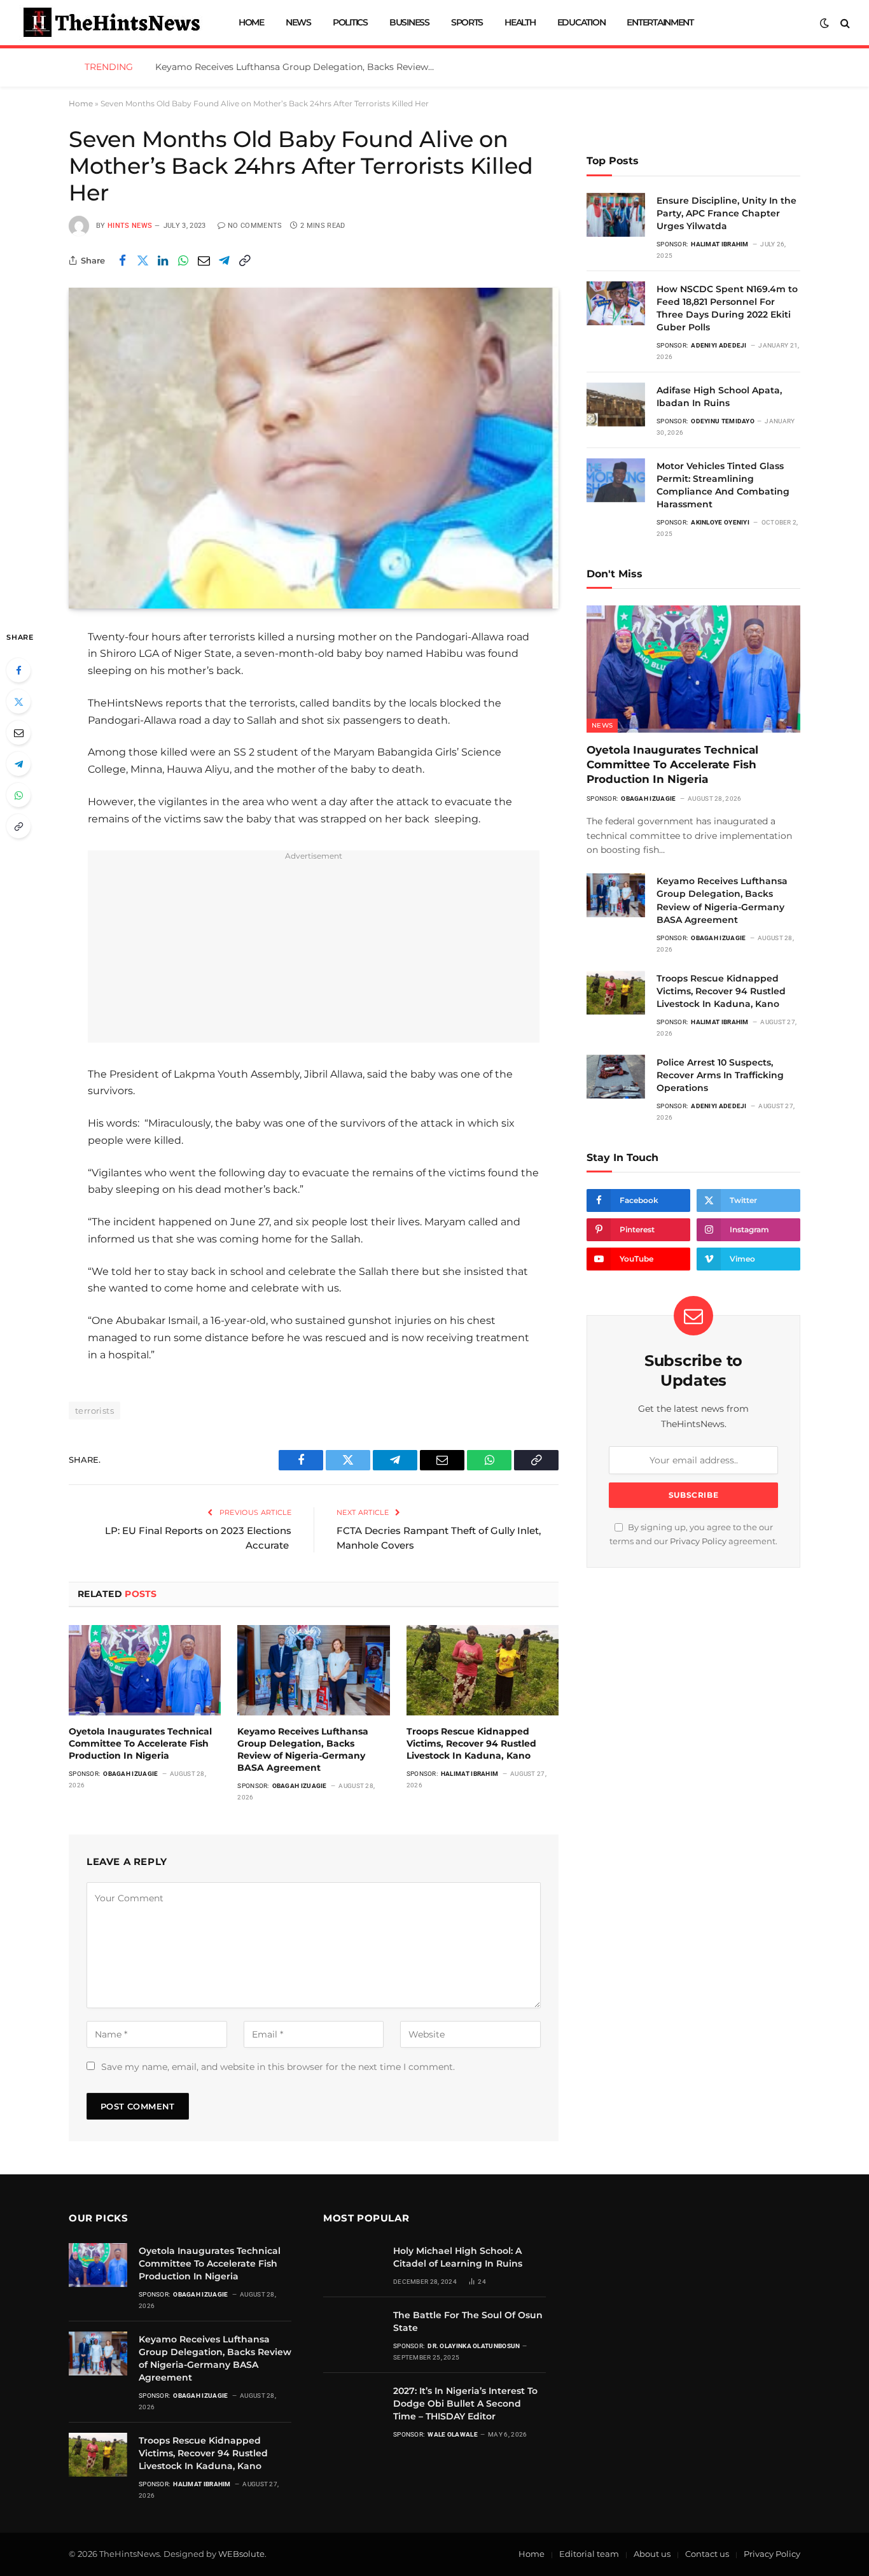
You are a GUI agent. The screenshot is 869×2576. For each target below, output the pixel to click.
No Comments (255, 226)
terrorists (94, 1411)
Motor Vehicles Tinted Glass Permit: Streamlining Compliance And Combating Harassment (723, 485)
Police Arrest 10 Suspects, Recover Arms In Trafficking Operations (720, 1075)
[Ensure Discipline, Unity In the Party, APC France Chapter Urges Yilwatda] (616, 215)
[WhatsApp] (18, 795)
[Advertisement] (314, 954)
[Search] (844, 23)
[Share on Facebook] (122, 260)
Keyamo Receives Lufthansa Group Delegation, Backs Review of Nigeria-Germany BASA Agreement (298, 67)
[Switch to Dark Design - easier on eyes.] (824, 23)
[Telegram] (18, 764)
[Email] (18, 733)
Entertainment (660, 22)
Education (581, 22)
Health (520, 22)
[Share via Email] (204, 260)
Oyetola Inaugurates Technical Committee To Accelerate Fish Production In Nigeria (140, 1743)
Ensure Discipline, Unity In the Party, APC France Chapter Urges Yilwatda (726, 213)
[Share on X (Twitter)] (143, 260)
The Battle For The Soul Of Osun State (468, 2321)
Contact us (707, 2554)
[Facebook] (18, 670)
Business (409, 22)
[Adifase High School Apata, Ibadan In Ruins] (616, 405)
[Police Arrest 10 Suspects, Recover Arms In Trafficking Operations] (616, 1077)
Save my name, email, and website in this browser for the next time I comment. (278, 2067)
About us (652, 2554)
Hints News (130, 226)
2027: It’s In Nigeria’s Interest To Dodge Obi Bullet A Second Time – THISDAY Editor (465, 2404)
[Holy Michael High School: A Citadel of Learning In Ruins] (352, 2265)
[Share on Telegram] (224, 260)
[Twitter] (18, 701)
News (298, 22)
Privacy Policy (698, 1541)
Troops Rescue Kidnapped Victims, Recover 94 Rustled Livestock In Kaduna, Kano (471, 1743)
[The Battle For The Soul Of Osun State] (352, 2329)
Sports (467, 22)
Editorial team (589, 2554)
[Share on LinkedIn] (163, 260)
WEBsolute (241, 2554)
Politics (350, 22)
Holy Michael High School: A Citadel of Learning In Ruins (458, 2257)
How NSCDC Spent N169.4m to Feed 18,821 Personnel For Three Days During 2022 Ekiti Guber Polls (727, 308)
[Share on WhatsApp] (183, 260)
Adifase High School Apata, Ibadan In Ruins (719, 397)
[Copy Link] (244, 260)
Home (251, 22)
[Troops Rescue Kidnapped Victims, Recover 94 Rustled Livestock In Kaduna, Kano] (483, 1670)
